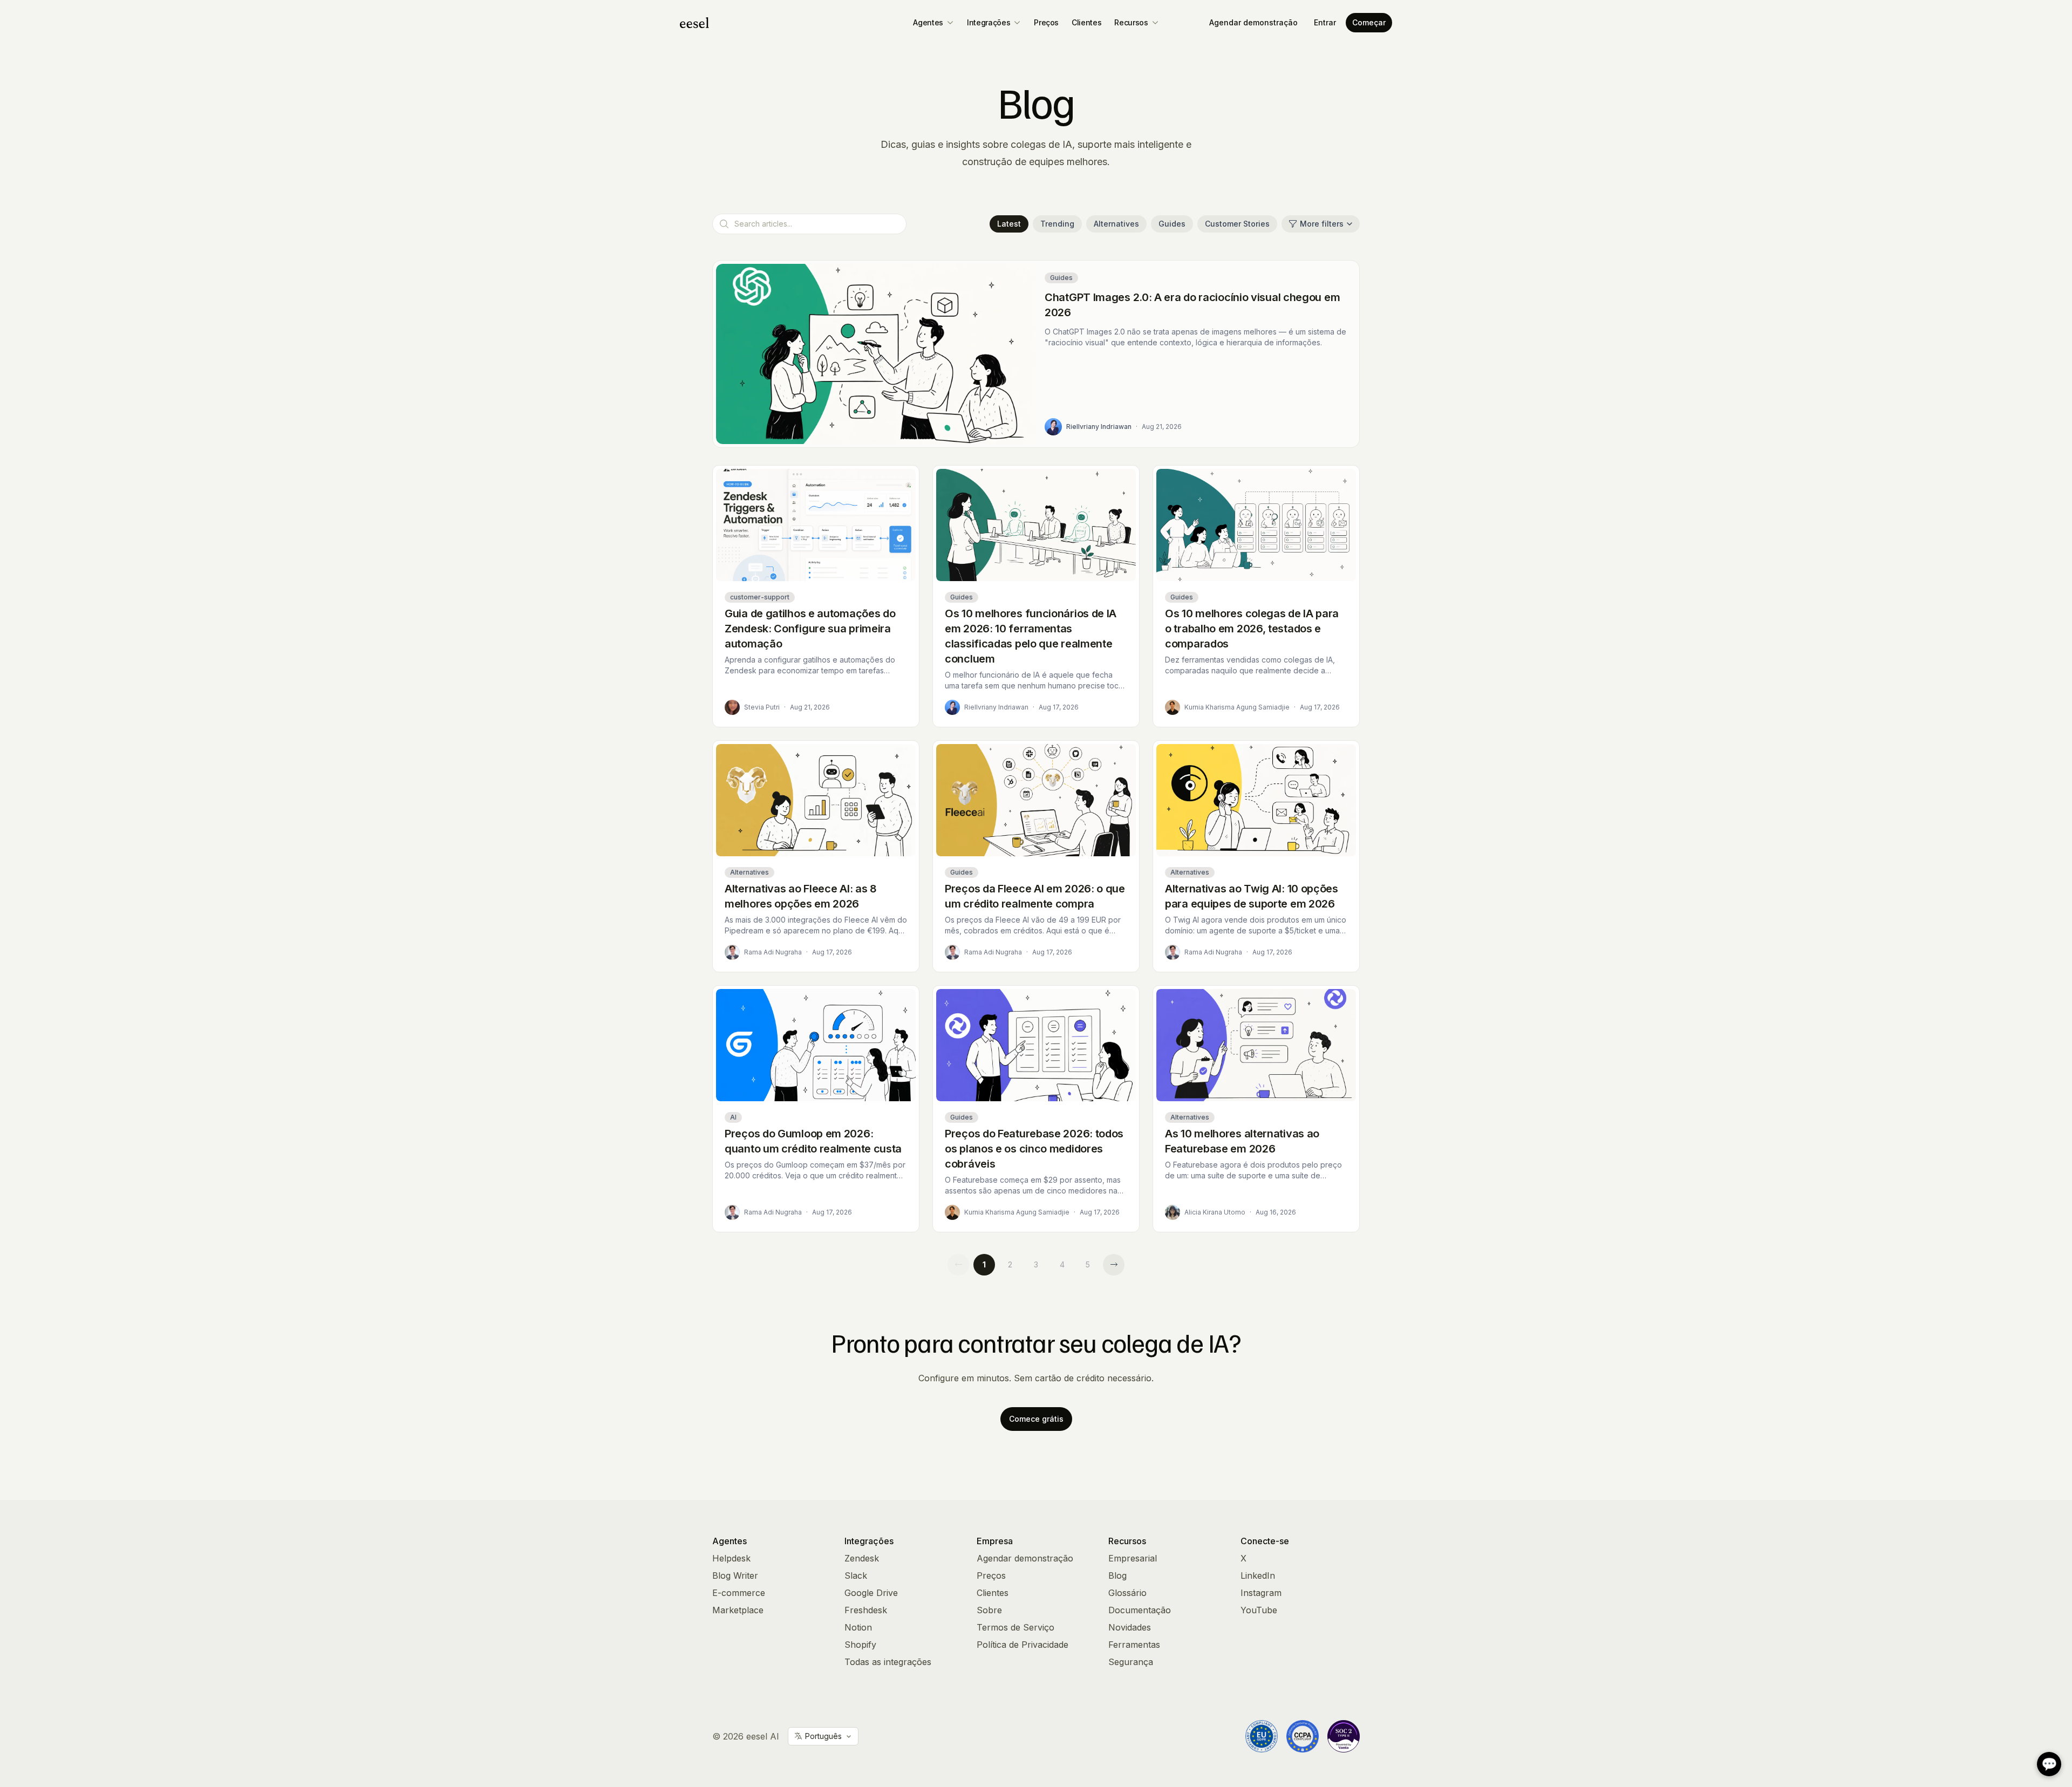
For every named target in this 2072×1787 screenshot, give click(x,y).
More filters (1322, 224)
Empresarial (1133, 1558)
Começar (1369, 22)
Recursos (1131, 22)
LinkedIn (1258, 1575)
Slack (856, 1575)
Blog (1117, 1575)
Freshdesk (866, 1610)
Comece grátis (1036, 1419)
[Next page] (1114, 1265)
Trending (1057, 224)
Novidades (1130, 1627)
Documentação (1140, 1610)
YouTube (1259, 1610)
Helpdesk (731, 1558)
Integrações (989, 22)
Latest (1009, 224)
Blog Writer (735, 1575)
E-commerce (739, 1593)
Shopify (860, 1645)
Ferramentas (1134, 1645)
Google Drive (871, 1593)
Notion (858, 1627)
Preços (1046, 22)
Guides (1172, 224)
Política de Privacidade (1023, 1645)
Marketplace (738, 1610)
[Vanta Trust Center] (1344, 1736)
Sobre (989, 1610)
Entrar (1325, 22)
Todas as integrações (888, 1662)
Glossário (1127, 1593)
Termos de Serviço (1015, 1627)
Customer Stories (1237, 224)
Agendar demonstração (1253, 22)
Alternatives (1116, 224)
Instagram (1261, 1593)
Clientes (1086, 22)
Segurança (1131, 1662)
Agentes (928, 22)
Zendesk (862, 1558)
